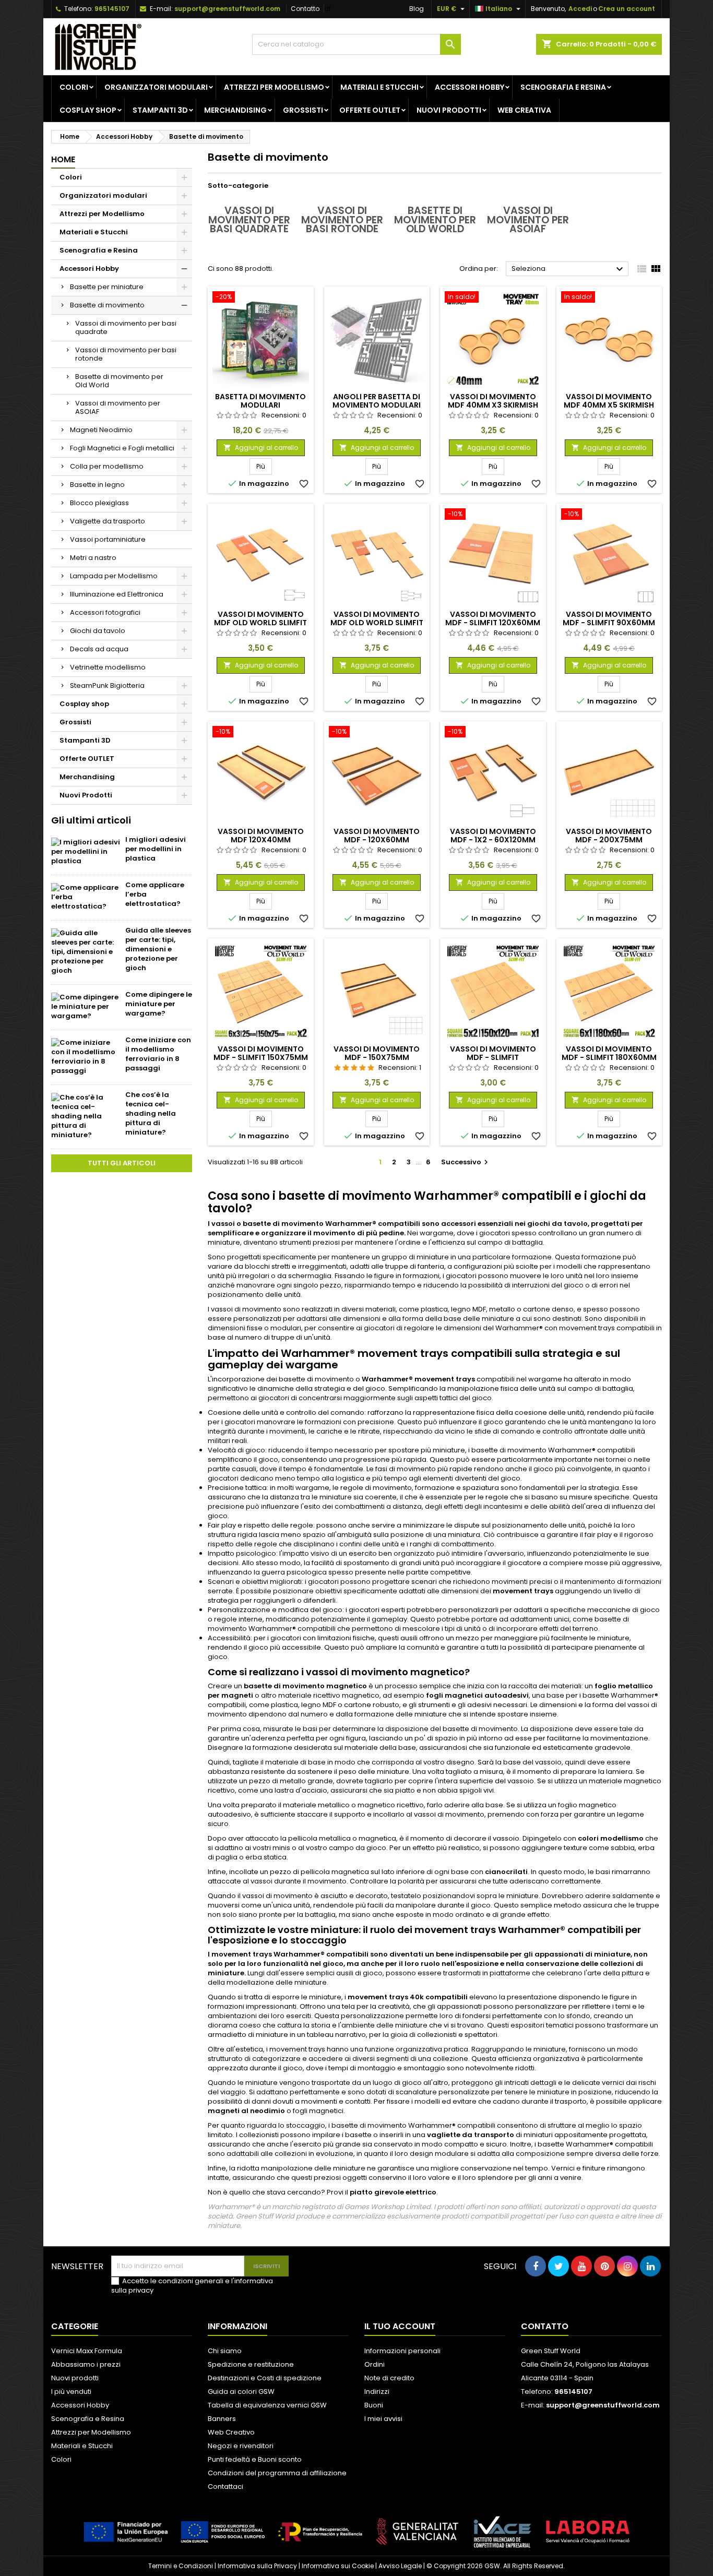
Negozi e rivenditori (241, 2446)
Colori (74, 87)
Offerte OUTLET (370, 110)
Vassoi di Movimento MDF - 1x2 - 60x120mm (493, 836)
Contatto (305, 9)
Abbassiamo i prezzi (86, 2364)
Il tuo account (400, 2326)
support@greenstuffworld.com (227, 9)
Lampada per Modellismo (114, 576)
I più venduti (71, 2392)
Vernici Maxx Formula (87, 2351)
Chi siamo (225, 2351)
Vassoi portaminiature (108, 539)
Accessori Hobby (470, 87)
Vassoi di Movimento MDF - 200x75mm (609, 836)
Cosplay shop (88, 110)
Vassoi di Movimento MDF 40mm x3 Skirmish (493, 401)
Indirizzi (377, 2392)
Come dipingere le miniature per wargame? (159, 1004)
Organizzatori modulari (156, 87)
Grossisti (303, 110)
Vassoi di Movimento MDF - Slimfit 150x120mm (493, 1057)
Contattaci (225, 2486)
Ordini (375, 2364)
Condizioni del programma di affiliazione (277, 2473)
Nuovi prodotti (75, 2378)
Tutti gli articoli (122, 1163)
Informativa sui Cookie (338, 2566)
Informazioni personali (402, 2351)
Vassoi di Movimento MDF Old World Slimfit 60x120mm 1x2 (260, 623)
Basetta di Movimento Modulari (260, 401)
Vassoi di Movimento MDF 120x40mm (261, 836)
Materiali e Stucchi (379, 87)
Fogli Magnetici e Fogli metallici (122, 448)
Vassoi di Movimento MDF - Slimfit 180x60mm (609, 1053)
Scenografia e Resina (563, 87)
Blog (417, 9)
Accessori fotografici (105, 612)
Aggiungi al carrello (261, 448)
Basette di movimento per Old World (119, 381)
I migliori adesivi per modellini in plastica (156, 849)
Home (63, 159)
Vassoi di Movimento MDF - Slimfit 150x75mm (261, 1053)
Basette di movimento (107, 305)
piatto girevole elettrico (393, 2192)
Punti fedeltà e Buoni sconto (255, 2459)
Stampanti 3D (160, 110)
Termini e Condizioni (181, 2566)
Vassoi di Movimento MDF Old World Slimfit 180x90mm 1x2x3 (377, 623)
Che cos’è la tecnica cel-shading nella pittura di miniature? (151, 1113)
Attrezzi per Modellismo (274, 87)
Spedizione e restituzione (251, 2364)
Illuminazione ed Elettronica (117, 594)
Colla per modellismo (107, 466)
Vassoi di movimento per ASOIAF (118, 407)
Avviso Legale (400, 2566)
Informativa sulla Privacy (257, 2566)
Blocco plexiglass (99, 503)
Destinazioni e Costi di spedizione (265, 2378)
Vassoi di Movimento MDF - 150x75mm (377, 1053)
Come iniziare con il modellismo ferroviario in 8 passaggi (158, 1054)
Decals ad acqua (99, 649)
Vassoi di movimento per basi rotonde (126, 354)
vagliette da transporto (471, 2135)
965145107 (112, 9)
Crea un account (627, 9)
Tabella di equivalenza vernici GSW (267, 2405)
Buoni (374, 2405)
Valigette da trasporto (108, 521)
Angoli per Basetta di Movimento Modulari (377, 401)
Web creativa (524, 110)
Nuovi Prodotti (449, 110)
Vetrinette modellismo (108, 667)
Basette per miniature (107, 287)
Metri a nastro (93, 558)
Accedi (580, 9)
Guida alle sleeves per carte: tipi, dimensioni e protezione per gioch (158, 949)
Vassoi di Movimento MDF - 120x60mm (377, 836)
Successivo (466, 1162)
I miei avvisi (383, 2419)
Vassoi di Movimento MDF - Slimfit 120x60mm (493, 618)
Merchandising (235, 110)
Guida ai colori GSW (241, 2392)
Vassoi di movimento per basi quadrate (126, 327)
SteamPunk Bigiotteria (107, 685)
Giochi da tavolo (98, 631)
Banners (222, 2419)
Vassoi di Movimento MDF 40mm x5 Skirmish (609, 401)
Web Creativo (231, 2432)
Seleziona (569, 269)
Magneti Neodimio (101, 430)
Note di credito (389, 2378)
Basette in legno (97, 485)
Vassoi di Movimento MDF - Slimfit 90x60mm (609, 618)
